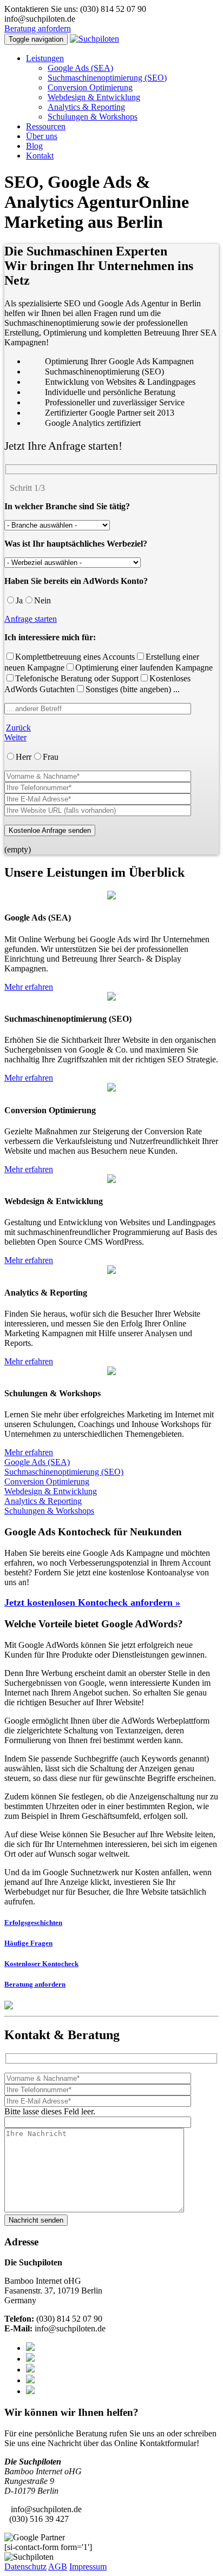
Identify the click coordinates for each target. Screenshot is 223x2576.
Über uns (42, 136)
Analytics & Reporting (86, 107)
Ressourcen (46, 126)
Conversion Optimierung (90, 87)
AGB (58, 2567)
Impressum (88, 2567)
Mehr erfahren (29, 987)
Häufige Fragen (28, 1943)
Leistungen (45, 58)
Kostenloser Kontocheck (41, 1964)
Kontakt (40, 156)
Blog (34, 146)
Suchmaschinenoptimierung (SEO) (107, 78)
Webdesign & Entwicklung (94, 97)
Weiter (15, 737)
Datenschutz (25, 2567)
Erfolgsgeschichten (33, 1923)
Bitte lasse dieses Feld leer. (50, 2111)
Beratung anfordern (38, 28)
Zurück (18, 728)
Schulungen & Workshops (93, 117)
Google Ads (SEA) (80, 68)
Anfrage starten (31, 619)
